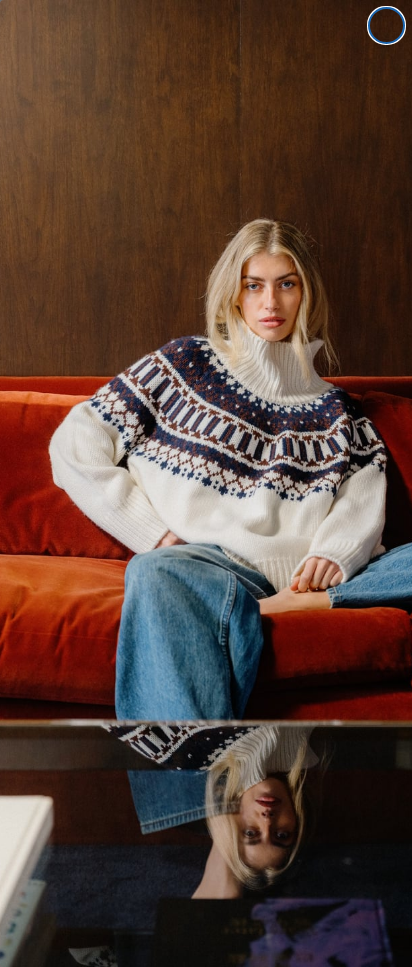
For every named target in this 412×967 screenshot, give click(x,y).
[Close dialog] (386, 25)
